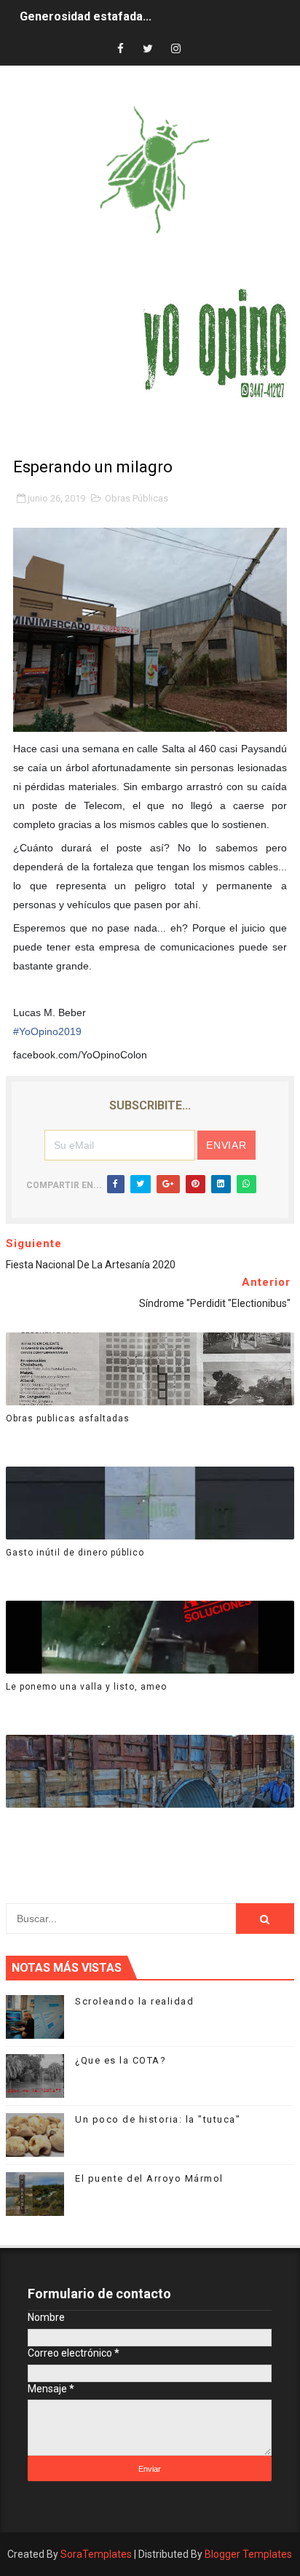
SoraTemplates (96, 2554)
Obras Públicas (137, 498)
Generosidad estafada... (86, 16)
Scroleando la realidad (134, 2001)
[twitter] (148, 49)
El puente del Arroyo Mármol (149, 2178)
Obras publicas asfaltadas (68, 1418)
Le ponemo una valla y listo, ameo (86, 1687)
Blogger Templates (248, 2554)
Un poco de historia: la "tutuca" (158, 2119)
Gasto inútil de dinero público (75, 1553)
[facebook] (120, 49)
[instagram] (175, 49)
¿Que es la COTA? (121, 2060)
